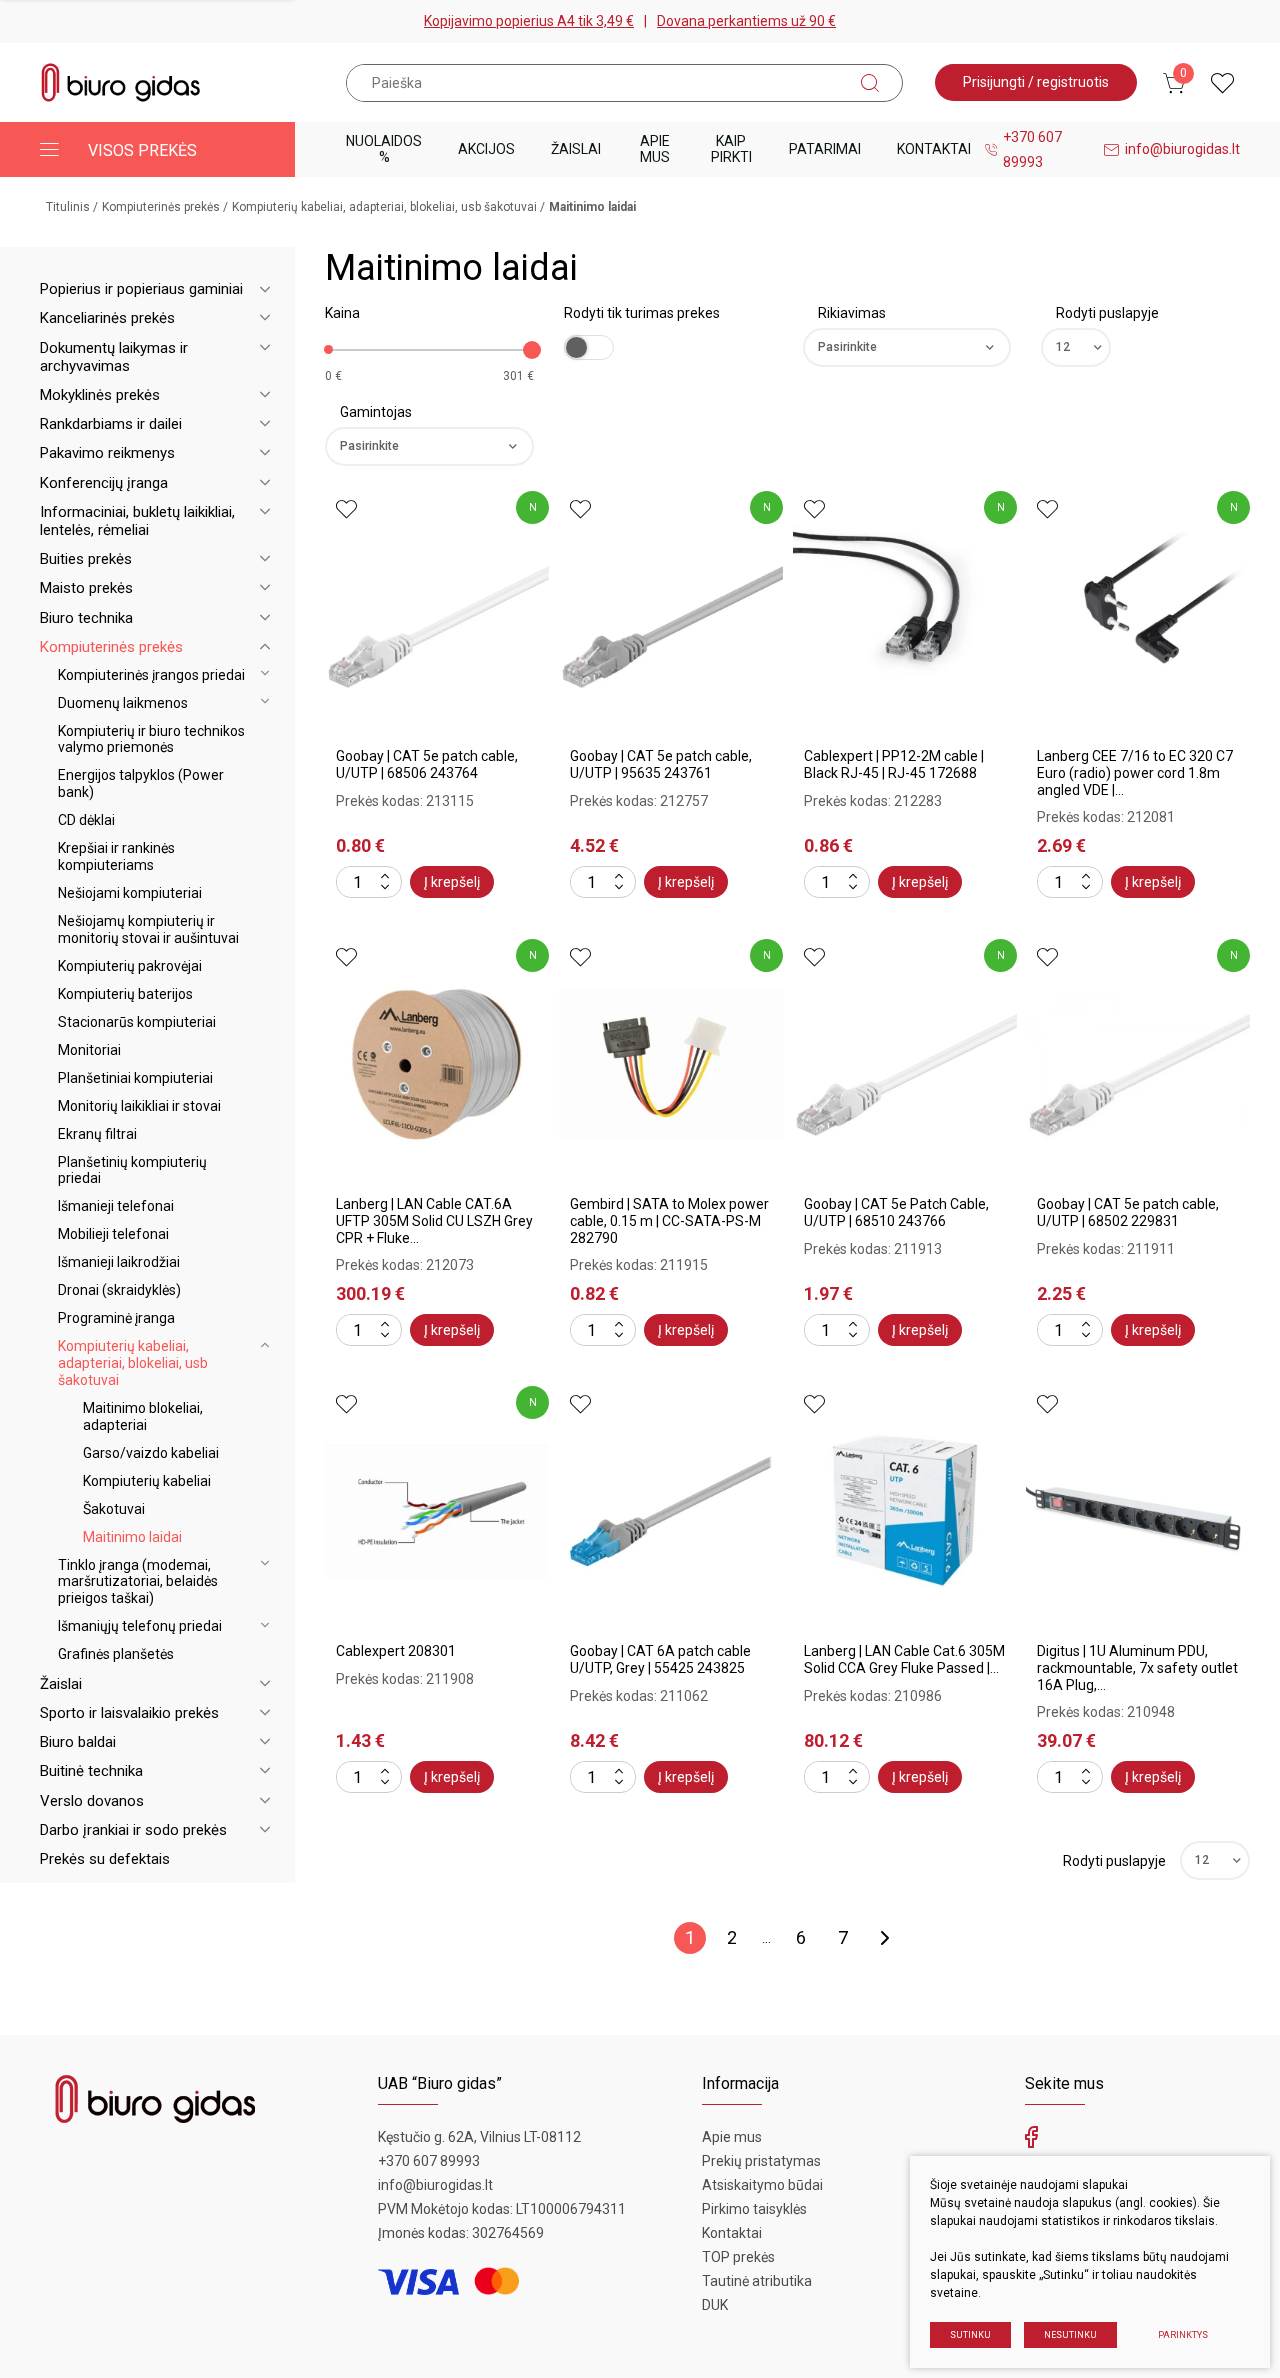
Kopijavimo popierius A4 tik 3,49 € (529, 21)
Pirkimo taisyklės (754, 2209)
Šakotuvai (114, 1509)
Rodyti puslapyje (1107, 313)
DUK (715, 2305)
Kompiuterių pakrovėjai (130, 966)
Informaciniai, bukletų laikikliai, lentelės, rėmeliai (137, 521)
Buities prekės (86, 559)
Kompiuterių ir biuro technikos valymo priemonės (151, 739)
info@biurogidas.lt (1182, 149)
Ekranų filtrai (97, 1134)
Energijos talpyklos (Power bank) (141, 783)
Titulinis (68, 207)
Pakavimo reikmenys (107, 453)
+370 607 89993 (1032, 149)
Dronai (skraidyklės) (119, 1290)
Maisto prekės (86, 588)
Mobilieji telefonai (113, 1234)
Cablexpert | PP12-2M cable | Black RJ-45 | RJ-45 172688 (894, 764)
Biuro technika (86, 618)
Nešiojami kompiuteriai (130, 893)
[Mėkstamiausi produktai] (1222, 83)
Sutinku (970, 2335)
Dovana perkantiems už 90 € (746, 21)
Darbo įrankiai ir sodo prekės (133, 1830)
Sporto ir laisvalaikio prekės (129, 1713)
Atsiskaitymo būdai (762, 2185)
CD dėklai (86, 820)
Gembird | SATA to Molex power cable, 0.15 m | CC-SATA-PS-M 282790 (669, 1221)
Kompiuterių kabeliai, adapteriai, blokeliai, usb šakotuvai (384, 207)
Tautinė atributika (757, 2281)
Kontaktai (934, 149)
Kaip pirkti (731, 148)
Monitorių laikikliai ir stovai (139, 1106)
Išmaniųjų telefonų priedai (140, 1626)
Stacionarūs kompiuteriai (137, 1022)
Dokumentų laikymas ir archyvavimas (114, 357)
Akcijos (486, 149)
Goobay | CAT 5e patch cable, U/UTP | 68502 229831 (1128, 1212)
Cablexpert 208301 (396, 1651)
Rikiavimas (852, 313)
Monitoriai (89, 1050)
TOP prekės (738, 2257)
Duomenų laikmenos (123, 703)
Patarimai (825, 149)
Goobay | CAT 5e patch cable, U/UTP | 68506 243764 (427, 764)
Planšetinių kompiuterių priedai (132, 1170)
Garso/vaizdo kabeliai (151, 1453)
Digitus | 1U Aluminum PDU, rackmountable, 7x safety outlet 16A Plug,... (1137, 1668)
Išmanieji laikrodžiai (119, 1262)
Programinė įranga (116, 1318)
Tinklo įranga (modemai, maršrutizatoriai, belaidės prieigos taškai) (138, 1582)
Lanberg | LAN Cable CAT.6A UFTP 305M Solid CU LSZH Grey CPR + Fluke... (434, 1221)
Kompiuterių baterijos (125, 994)
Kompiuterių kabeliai (147, 1481)
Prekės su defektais (105, 1859)
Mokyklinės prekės (100, 395)
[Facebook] (1031, 2142)
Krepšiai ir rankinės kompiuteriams (116, 856)
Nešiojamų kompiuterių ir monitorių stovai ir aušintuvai (148, 929)
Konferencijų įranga (104, 483)
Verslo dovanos (92, 1801)
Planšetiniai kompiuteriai (135, 1078)
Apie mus (655, 148)
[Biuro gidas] (121, 82)
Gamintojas (376, 412)
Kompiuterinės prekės (161, 207)
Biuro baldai (78, 1742)
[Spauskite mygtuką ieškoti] (870, 83)
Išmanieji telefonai (116, 1206)
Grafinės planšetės (116, 1654)
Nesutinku (1070, 2335)
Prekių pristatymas (761, 2161)
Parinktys (1183, 2335)
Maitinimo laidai (132, 1537)
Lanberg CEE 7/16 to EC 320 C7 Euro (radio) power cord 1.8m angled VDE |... (1135, 773)
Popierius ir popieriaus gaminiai (141, 289)
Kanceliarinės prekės (107, 318)
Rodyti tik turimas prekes (642, 313)
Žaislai (576, 149)
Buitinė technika (91, 1771)
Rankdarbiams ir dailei (111, 424)
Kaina (342, 313)
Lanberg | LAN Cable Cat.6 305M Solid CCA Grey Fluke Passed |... (904, 1659)
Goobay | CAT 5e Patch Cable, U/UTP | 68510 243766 (896, 1212)
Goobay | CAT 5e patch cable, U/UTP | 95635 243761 (661, 764)
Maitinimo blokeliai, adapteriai (143, 1416)
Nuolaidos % (384, 148)
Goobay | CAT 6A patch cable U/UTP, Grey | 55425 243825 (660, 1659)
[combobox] (907, 347)
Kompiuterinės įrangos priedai (151, 675)
